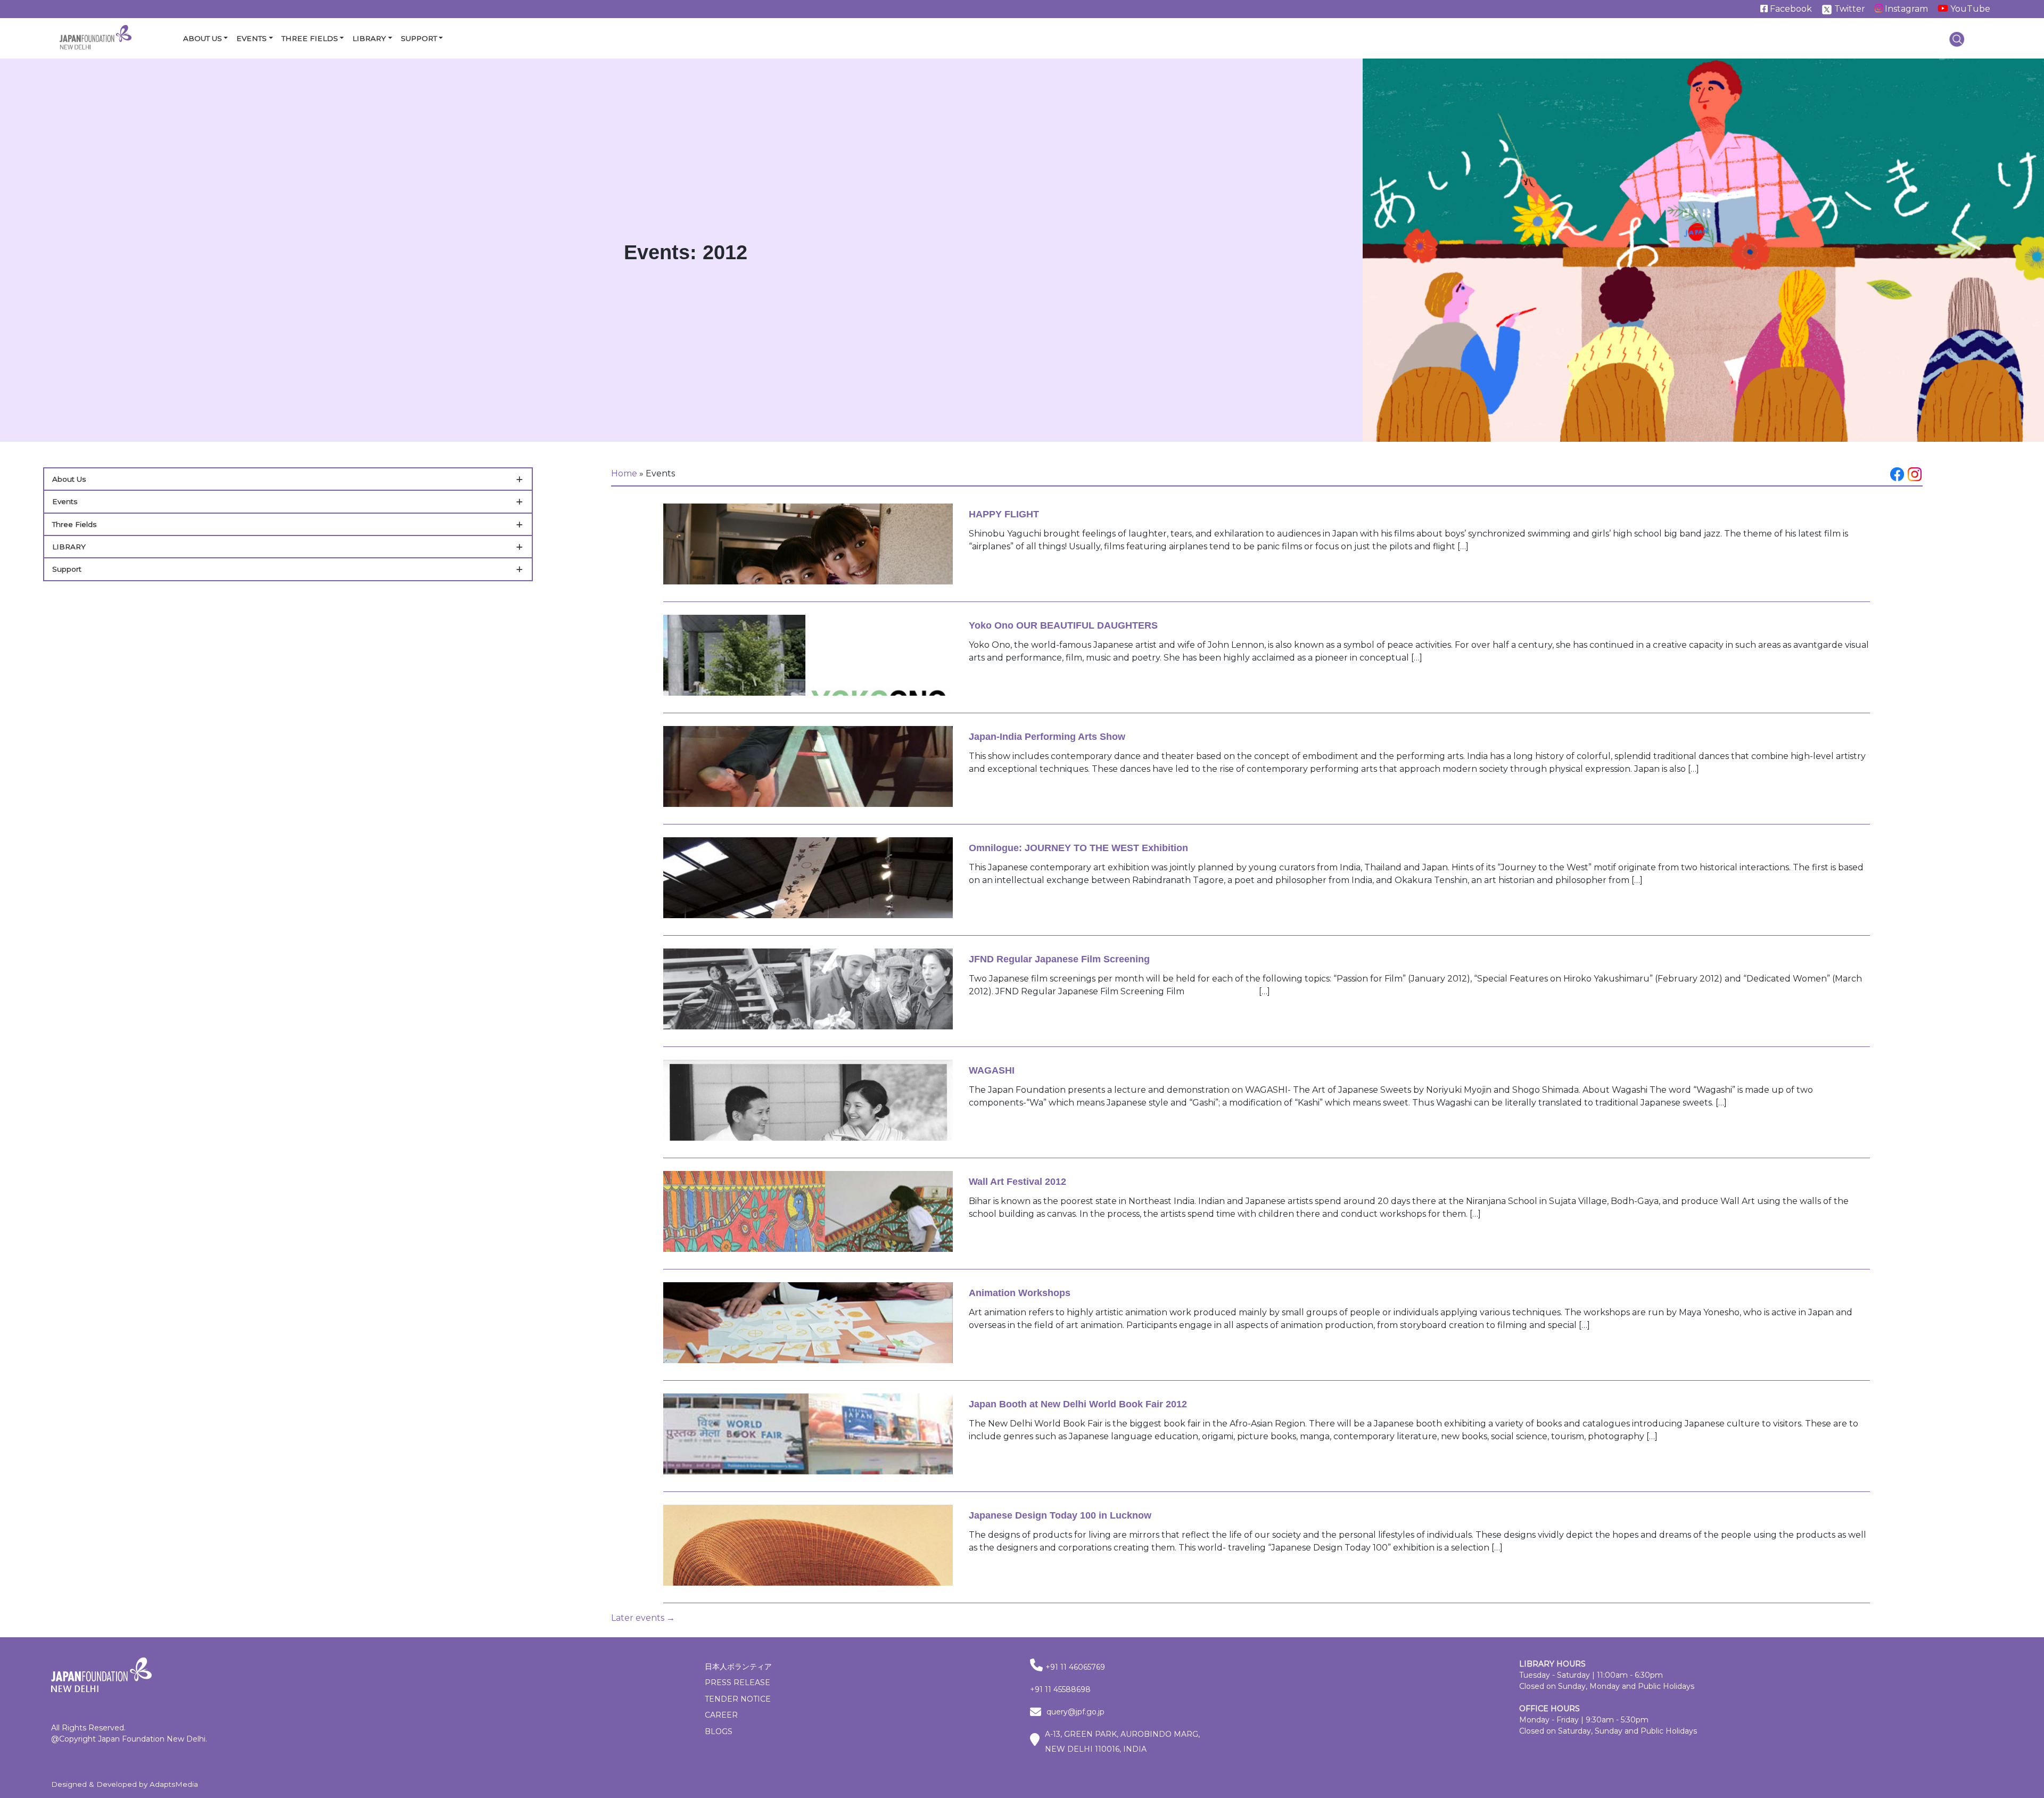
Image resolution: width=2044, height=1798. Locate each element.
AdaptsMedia (174, 1784)
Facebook (1790, 9)
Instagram (1905, 9)
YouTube (1969, 9)
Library (369, 38)
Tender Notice (738, 1699)
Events (252, 38)
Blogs (719, 1731)
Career (721, 1715)
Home (624, 473)
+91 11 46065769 (1075, 1667)
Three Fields (310, 38)
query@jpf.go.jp (1075, 1712)
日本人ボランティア (738, 1667)
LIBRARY (69, 547)
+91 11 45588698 (1060, 1689)
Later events (643, 1618)
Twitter (1849, 9)
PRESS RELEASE (737, 1682)
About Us (203, 38)
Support (419, 38)
